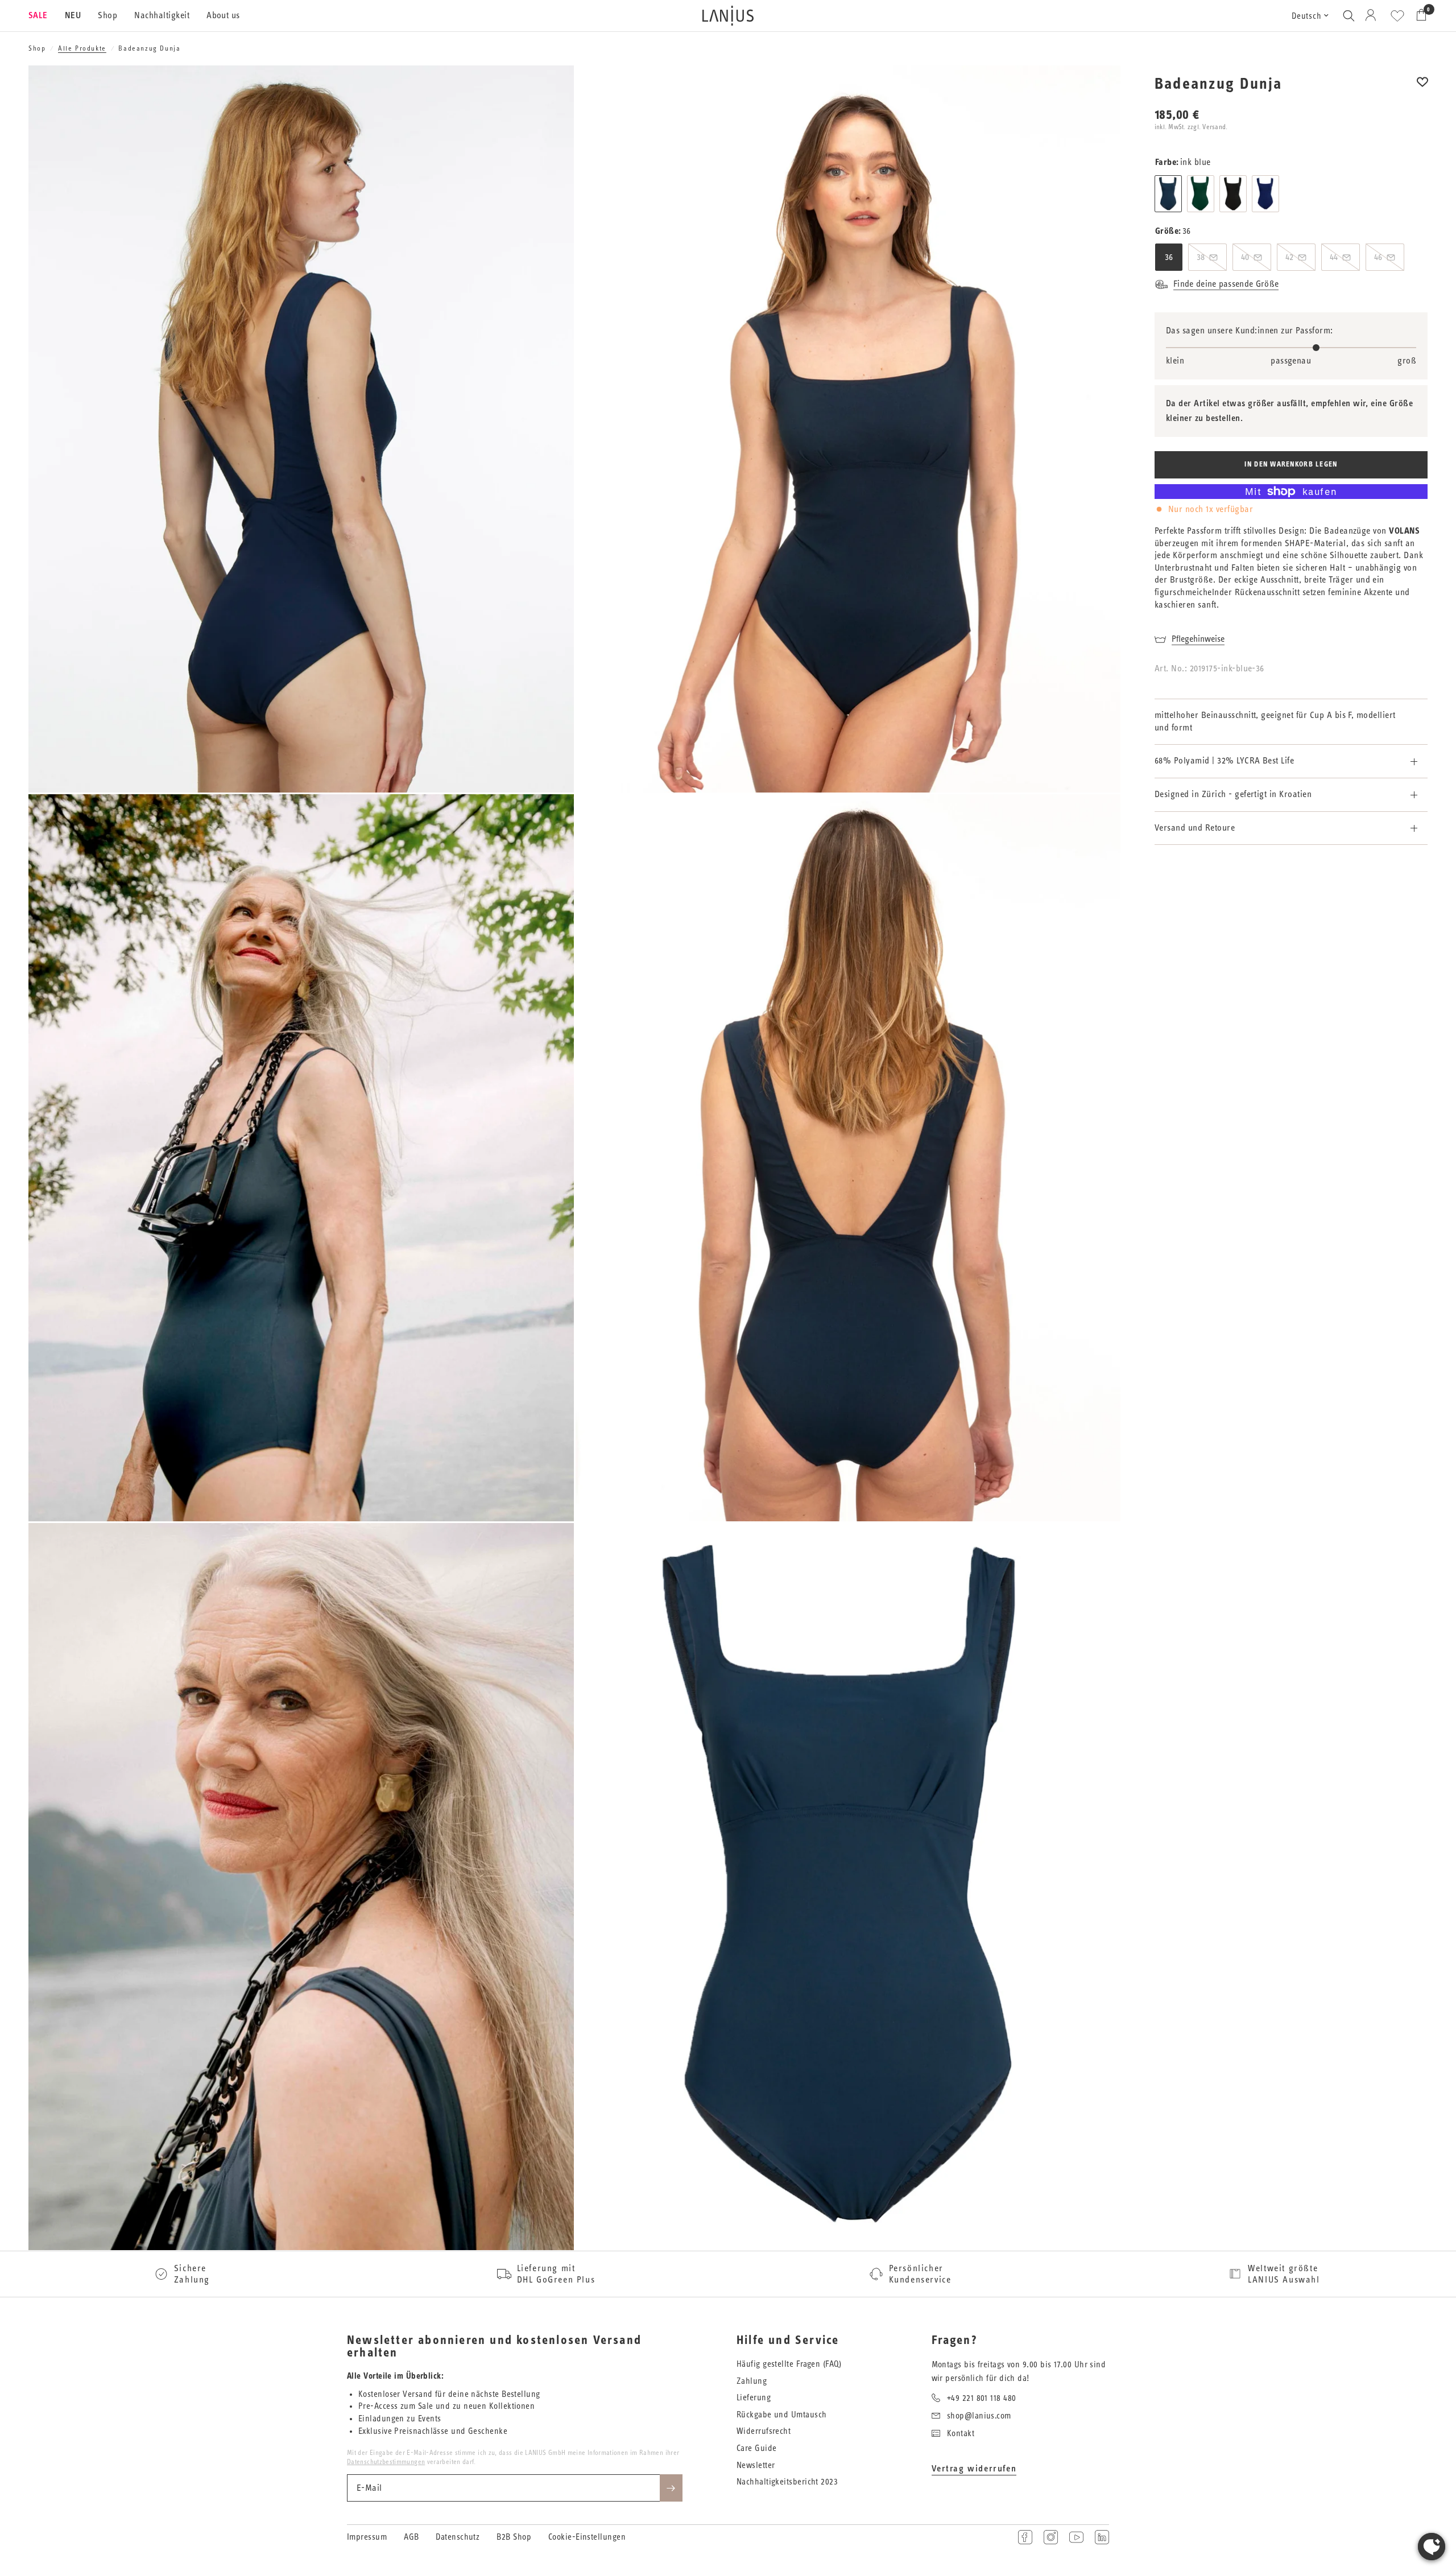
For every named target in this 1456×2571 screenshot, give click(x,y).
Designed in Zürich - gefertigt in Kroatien (1233, 794)
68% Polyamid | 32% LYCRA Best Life (1224, 761)
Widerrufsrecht (764, 2431)
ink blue (1168, 194)
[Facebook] (1025, 2537)
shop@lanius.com (979, 2416)
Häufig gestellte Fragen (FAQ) (789, 2364)
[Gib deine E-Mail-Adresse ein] (671, 2488)
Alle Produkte (82, 48)
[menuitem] (42, 16)
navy (1265, 194)
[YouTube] (1076, 2537)
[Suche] (1349, 16)
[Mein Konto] (1373, 16)
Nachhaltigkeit (162, 15)
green (1201, 194)
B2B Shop (514, 2537)
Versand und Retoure (1195, 828)
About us (223, 15)
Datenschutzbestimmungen (386, 2462)
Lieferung (754, 2398)
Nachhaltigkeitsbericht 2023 (787, 2482)
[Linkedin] (1102, 2537)
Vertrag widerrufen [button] (974, 2469)
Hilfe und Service (788, 2341)
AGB (411, 2537)
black (1233, 194)
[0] (1418, 16)
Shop (107, 15)
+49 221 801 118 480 (982, 2398)
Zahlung (752, 2381)
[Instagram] (1051, 2537)
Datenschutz (458, 2537)
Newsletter (756, 2465)
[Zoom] (550, 89)
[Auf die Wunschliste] (1422, 90)
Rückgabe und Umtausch (781, 2415)
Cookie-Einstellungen (587, 2537)
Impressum (367, 2537)
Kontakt (961, 2434)
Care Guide (757, 2448)
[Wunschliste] (1397, 16)
